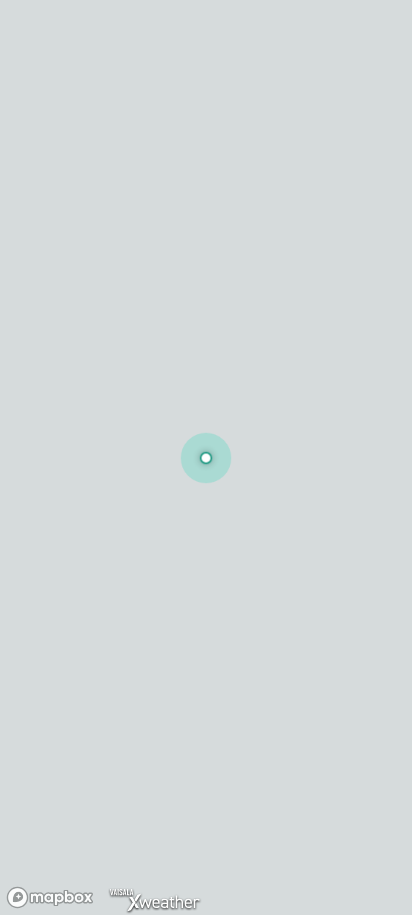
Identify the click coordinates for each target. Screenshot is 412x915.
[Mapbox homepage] (50, 897)
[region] (206, 457)
